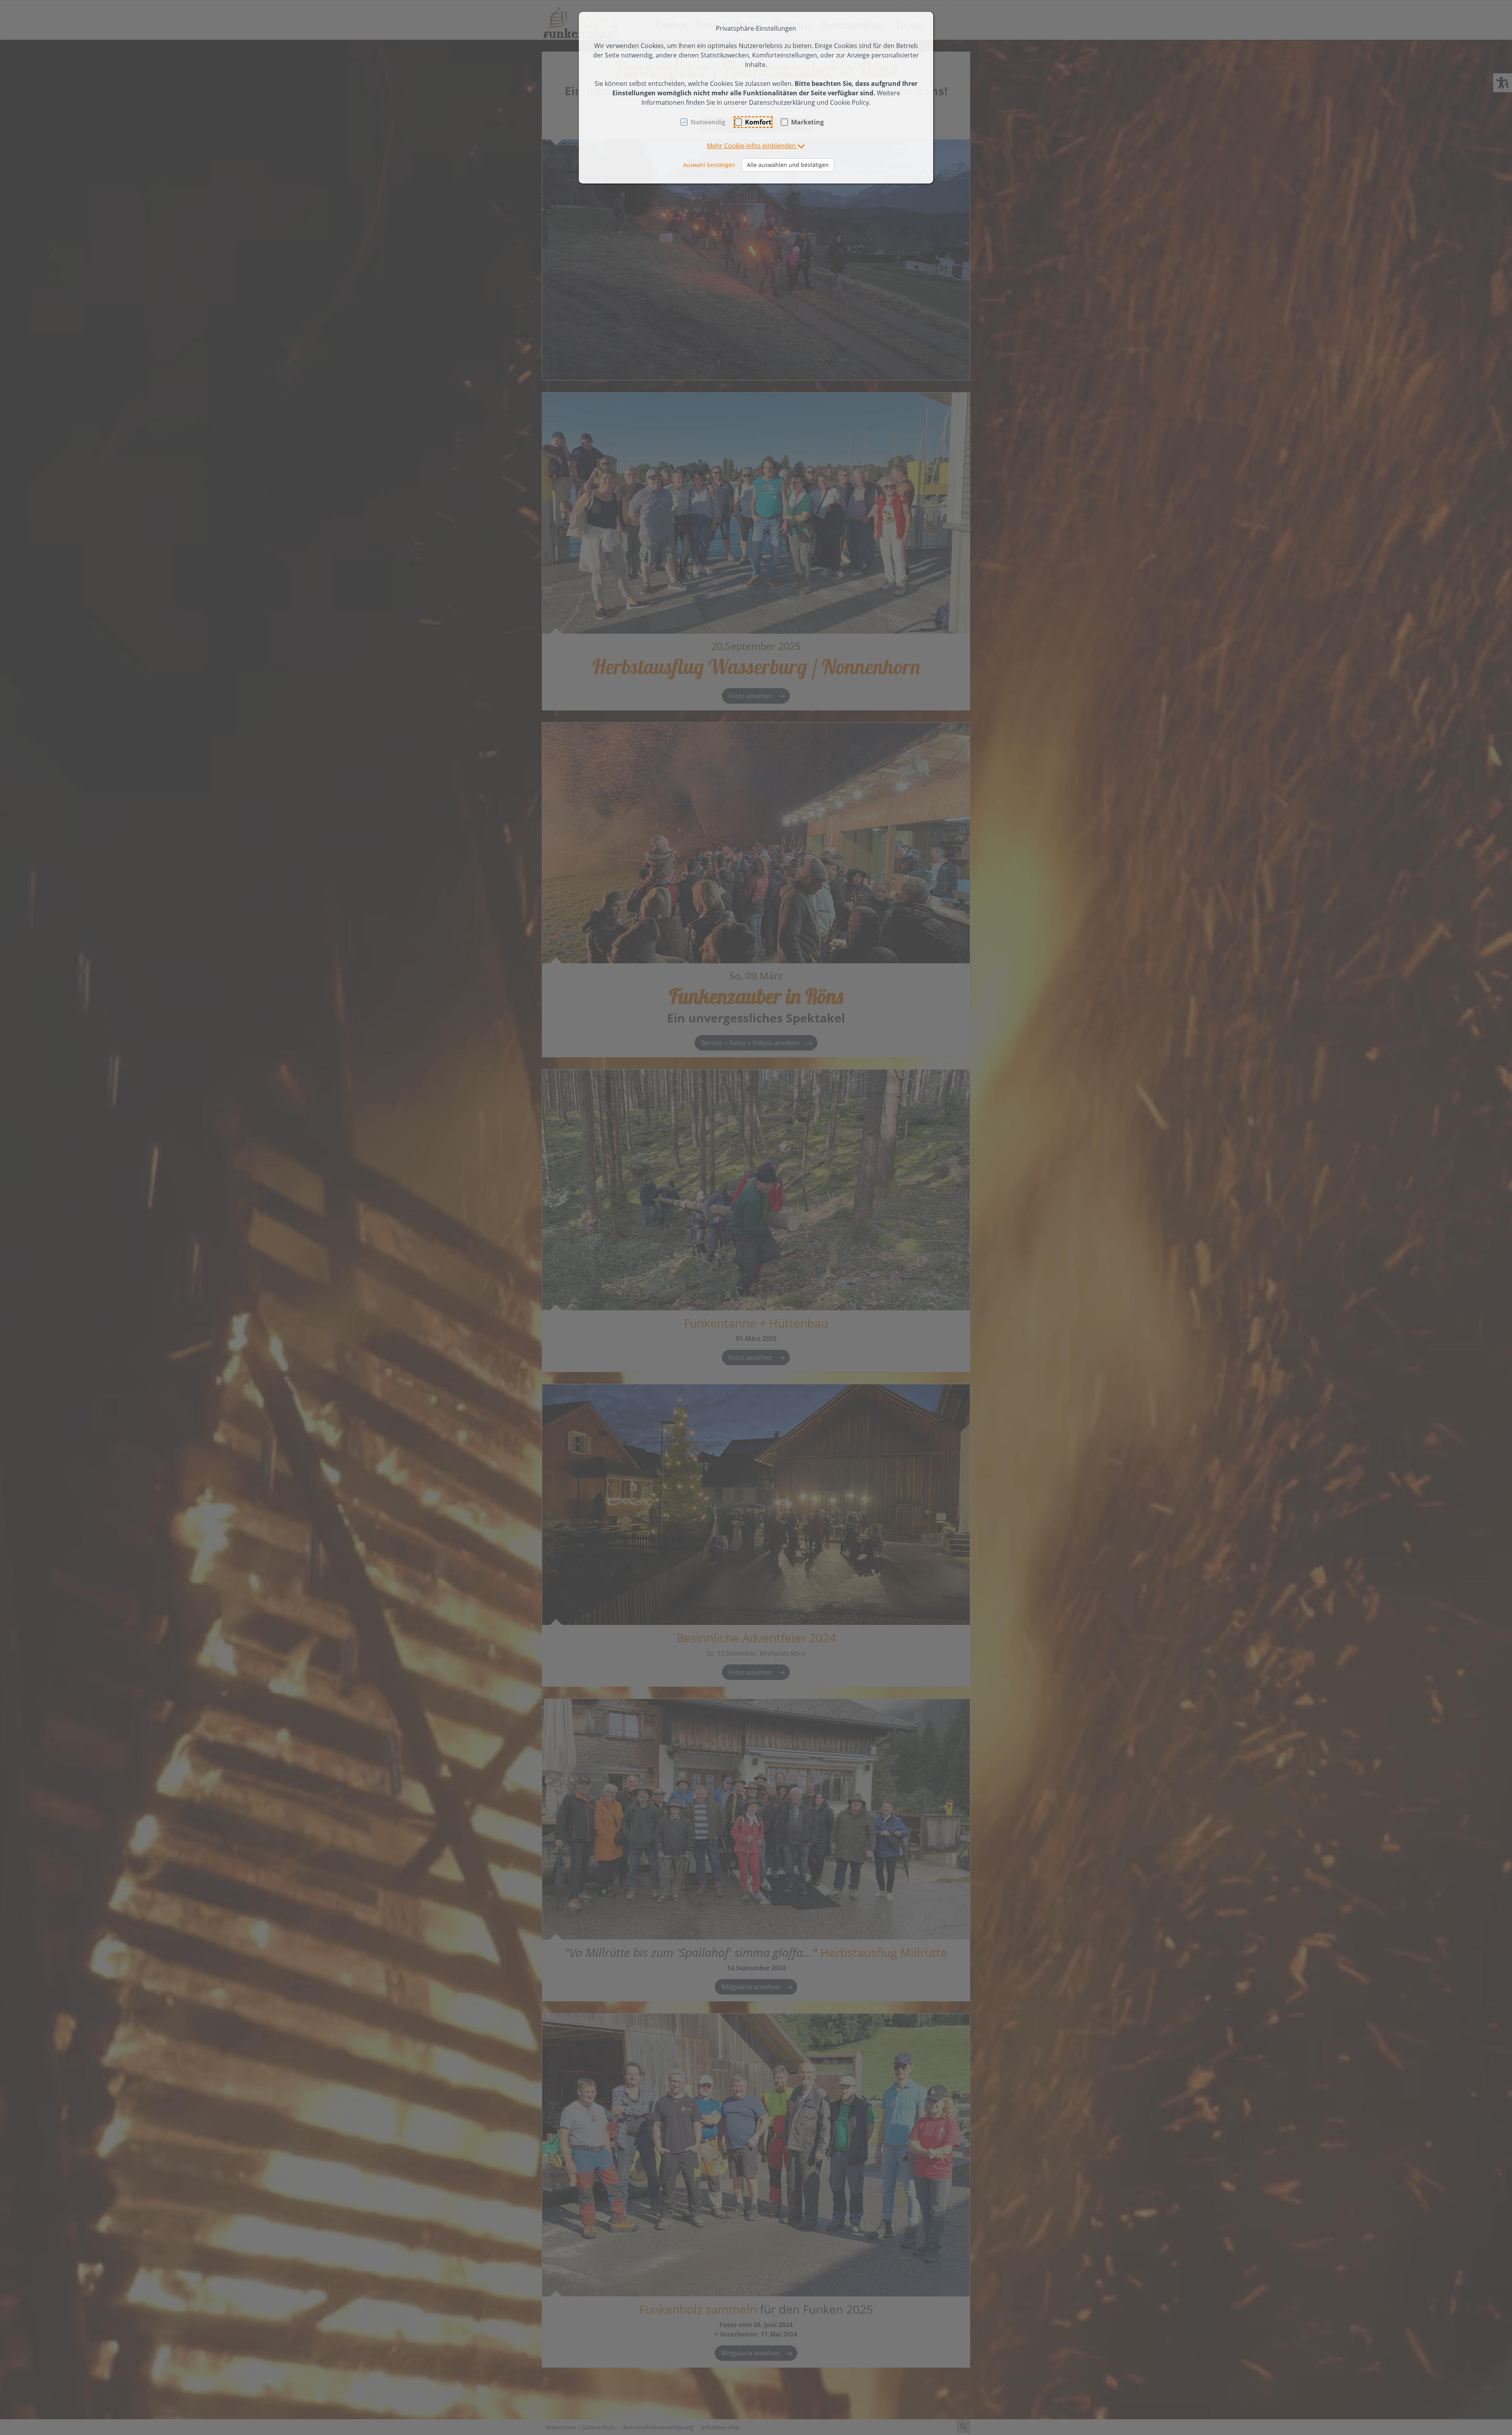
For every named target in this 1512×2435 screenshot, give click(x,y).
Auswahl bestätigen (709, 165)
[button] (756, 146)
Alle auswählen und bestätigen (788, 165)
